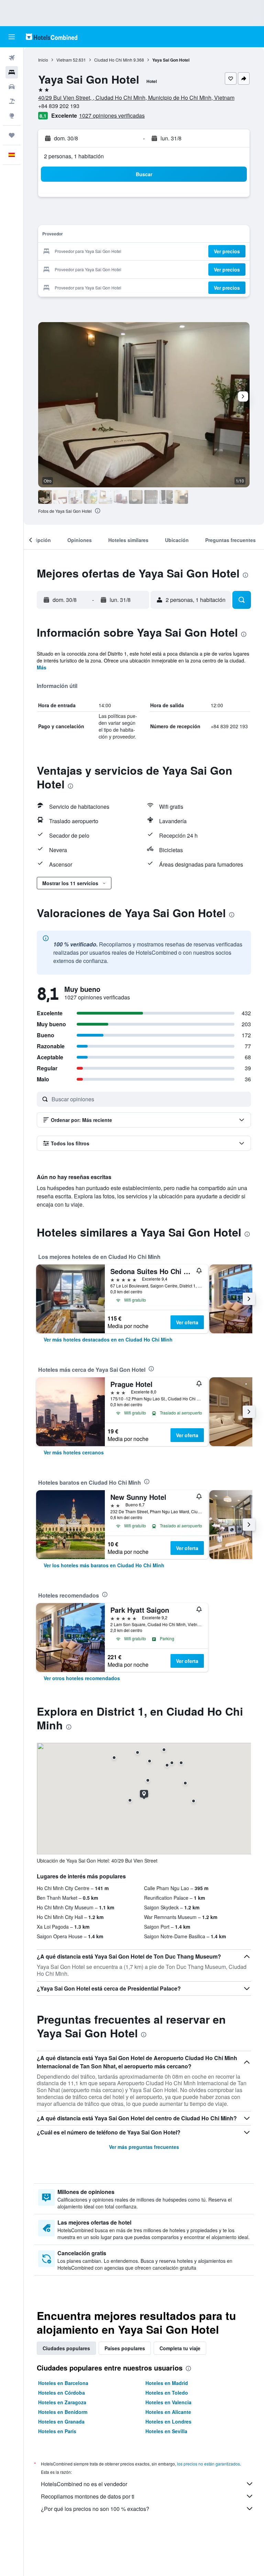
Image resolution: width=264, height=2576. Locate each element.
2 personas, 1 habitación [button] (74, 156)
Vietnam (64, 60)
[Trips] (12, 135)
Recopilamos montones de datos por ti (88, 2496)
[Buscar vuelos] (12, 58)
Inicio (43, 60)
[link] (108, 1339)
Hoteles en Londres (168, 2421)
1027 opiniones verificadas (112, 115)
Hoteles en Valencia (168, 2402)
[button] (12, 37)
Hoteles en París (57, 2431)
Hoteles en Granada (61, 2421)
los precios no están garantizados (208, 2464)
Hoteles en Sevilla (166, 2431)
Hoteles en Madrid (167, 2383)
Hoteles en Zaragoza (62, 2402)
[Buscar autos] (12, 87)
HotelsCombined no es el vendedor (84, 2484)
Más (42, 667)
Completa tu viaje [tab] (180, 2348)
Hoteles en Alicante (168, 2412)
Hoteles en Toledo (167, 2393)
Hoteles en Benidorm (63, 2412)
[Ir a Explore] (12, 116)
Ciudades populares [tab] (66, 2348)
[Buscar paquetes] (12, 101)
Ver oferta (187, 1322)
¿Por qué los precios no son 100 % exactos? (95, 2509)
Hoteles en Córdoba (62, 2393)
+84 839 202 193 (59, 106)
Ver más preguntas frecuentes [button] (144, 2147)
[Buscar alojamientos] (12, 72)
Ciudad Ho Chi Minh (113, 60)
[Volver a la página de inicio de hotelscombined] (52, 37)
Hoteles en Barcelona (63, 2383)
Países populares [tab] (125, 2348)
